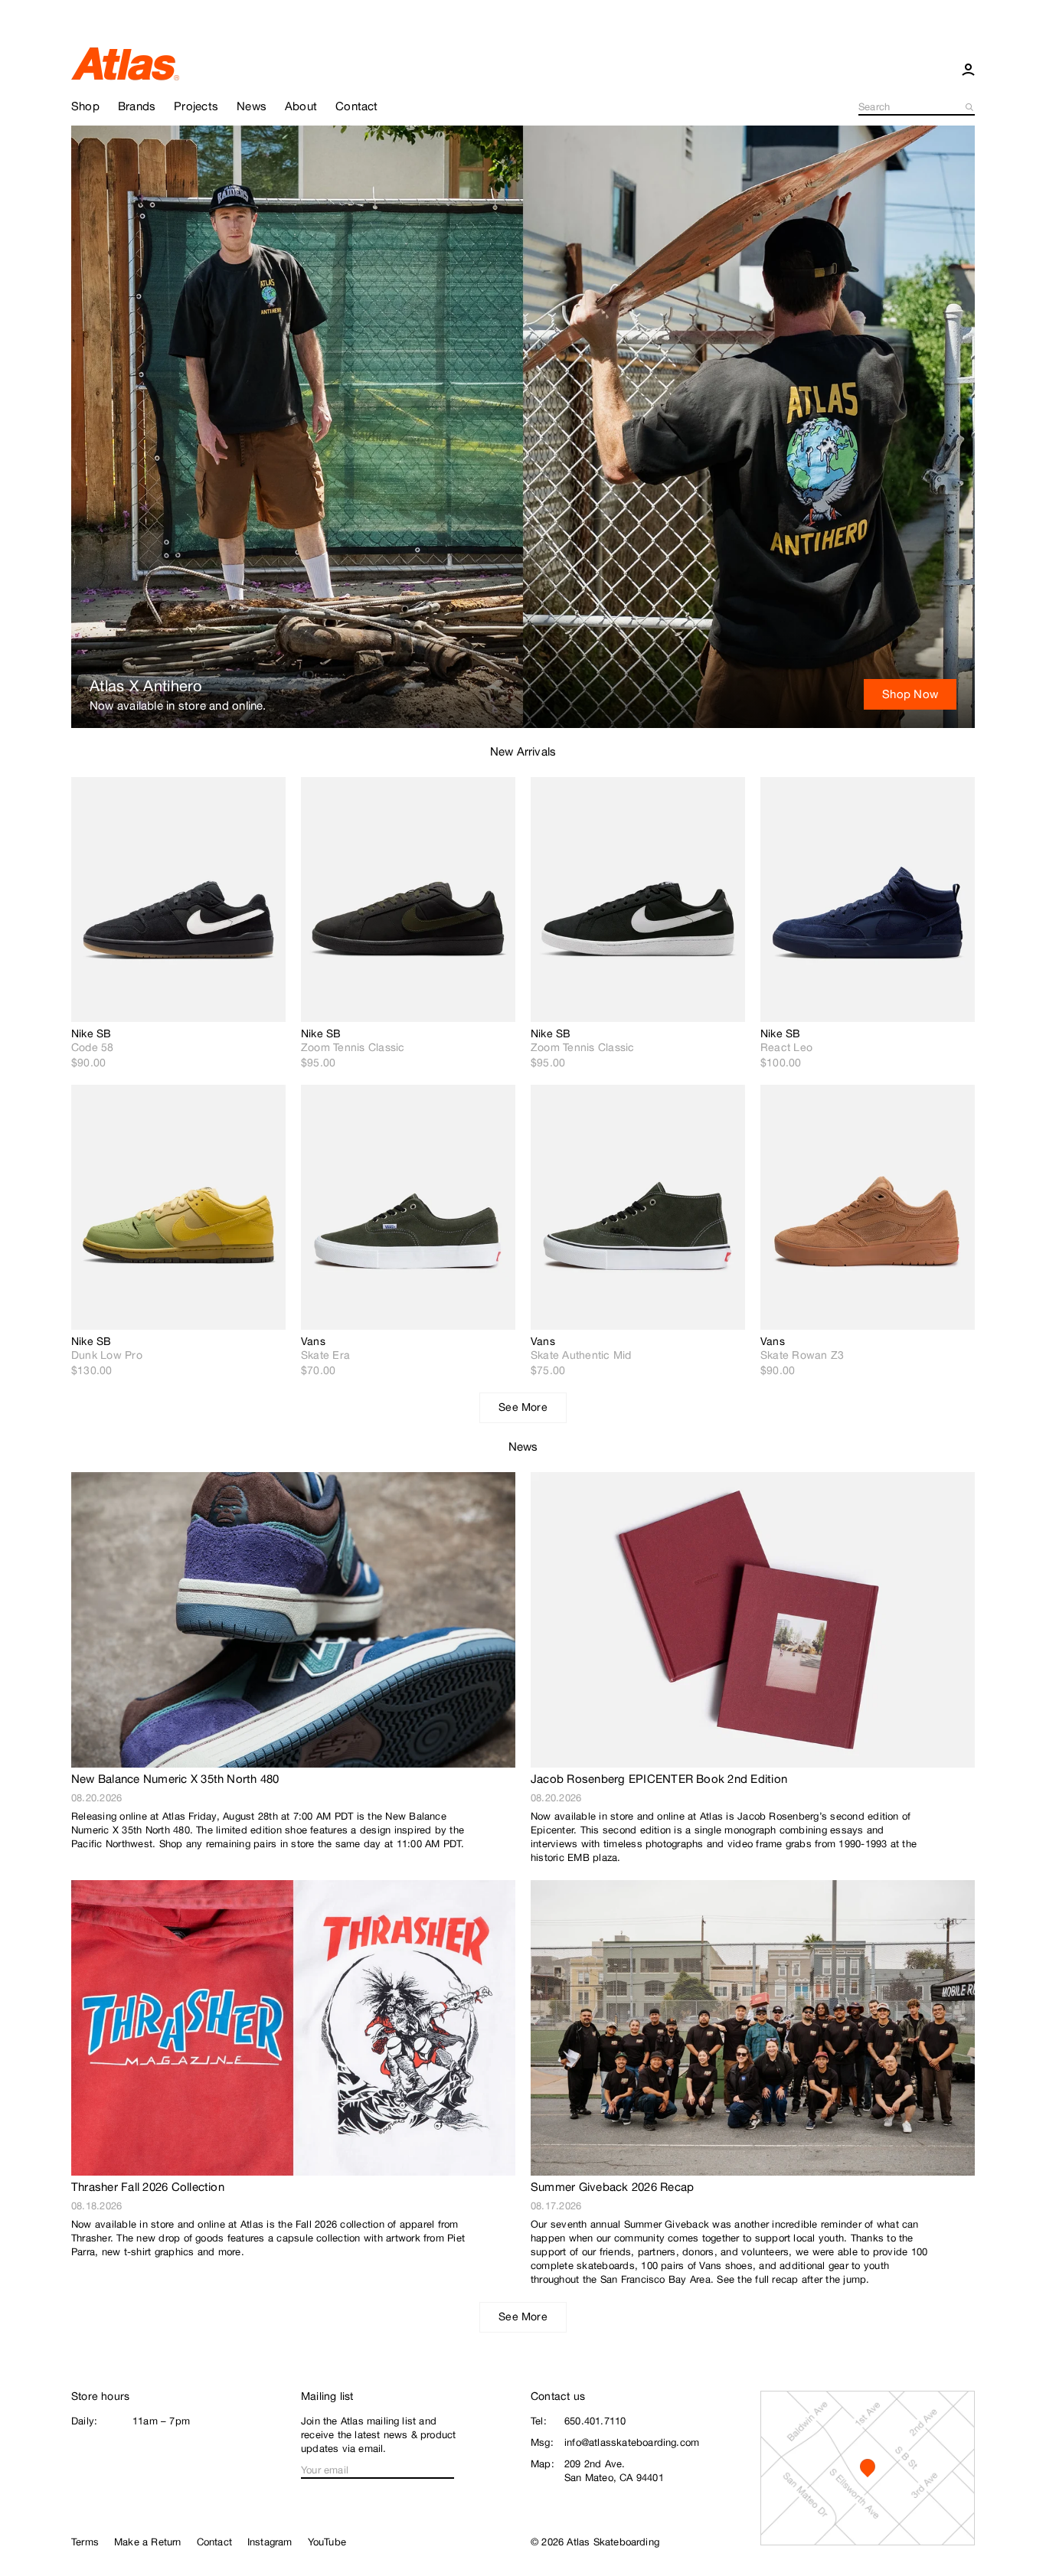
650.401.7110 (595, 2421)
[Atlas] (125, 63)
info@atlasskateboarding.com (632, 2442)
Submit (970, 107)
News (523, 1446)
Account (968, 69)
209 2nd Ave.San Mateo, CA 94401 (614, 2471)
